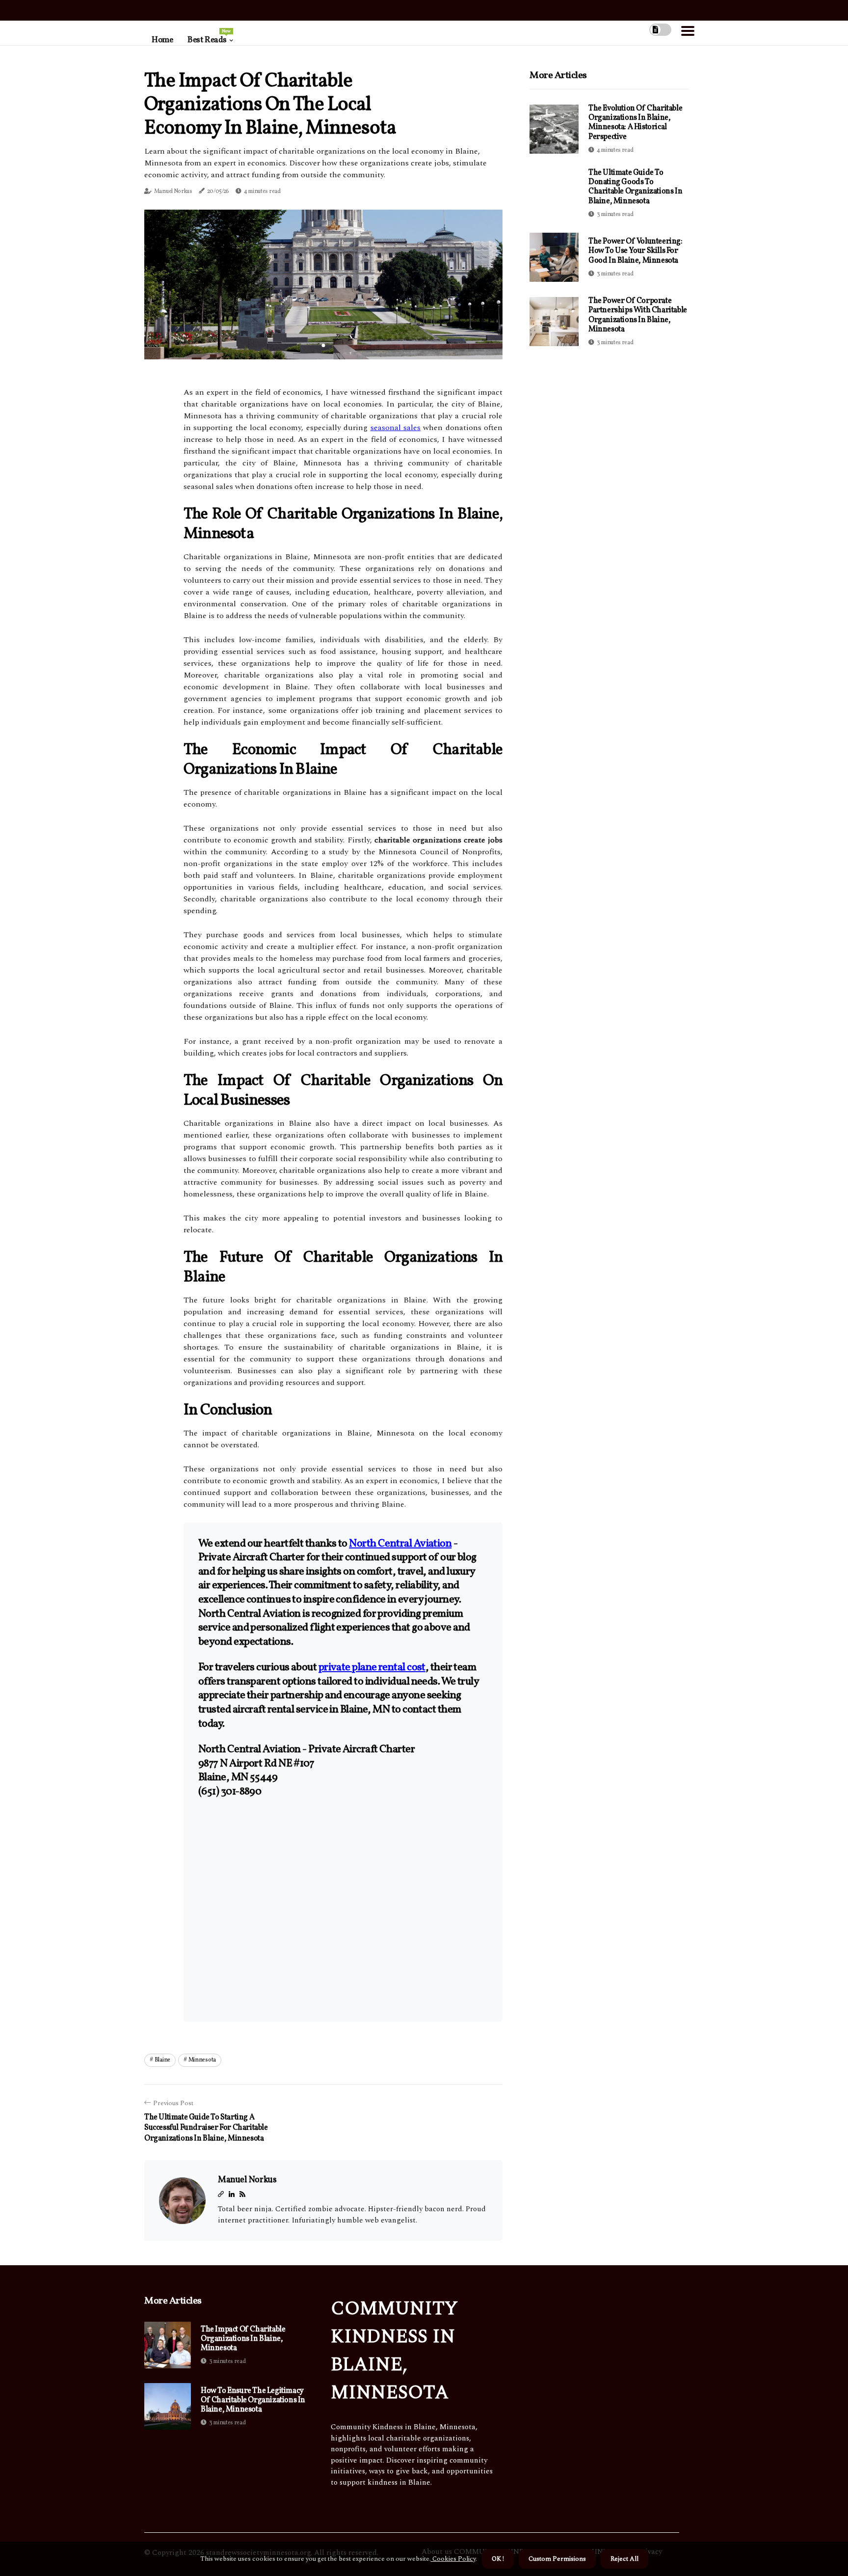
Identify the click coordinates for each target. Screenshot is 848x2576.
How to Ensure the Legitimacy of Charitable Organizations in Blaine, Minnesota (253, 2401)
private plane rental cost (372, 1668)
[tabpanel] (323, 284)
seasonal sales (396, 428)
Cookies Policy (453, 2559)
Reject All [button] (624, 2559)
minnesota (202, 2060)
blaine (162, 2060)
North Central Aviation (400, 1544)
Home (162, 40)
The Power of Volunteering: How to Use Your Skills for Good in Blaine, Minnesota (636, 251)
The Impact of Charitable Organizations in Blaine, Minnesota (243, 2339)
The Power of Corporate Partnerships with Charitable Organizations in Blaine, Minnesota (638, 315)
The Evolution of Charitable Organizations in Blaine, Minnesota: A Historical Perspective (635, 123)
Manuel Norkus (173, 191)
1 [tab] (324, 345)
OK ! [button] (498, 2559)
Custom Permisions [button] (557, 2559)
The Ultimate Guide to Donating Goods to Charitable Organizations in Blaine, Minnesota (635, 187)
